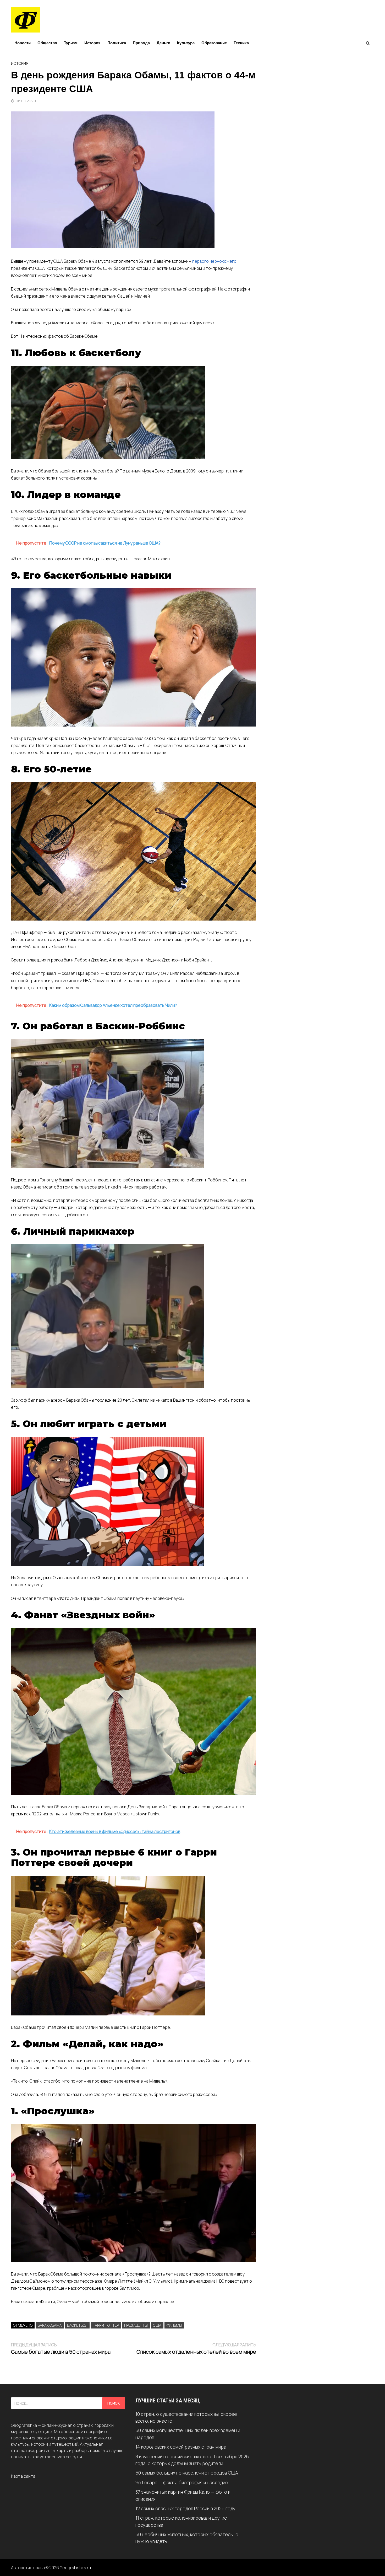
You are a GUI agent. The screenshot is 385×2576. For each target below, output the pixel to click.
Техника (241, 43)
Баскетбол (77, 2325)
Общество (47, 43)
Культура (186, 43)
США (157, 2325)
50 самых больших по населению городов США (187, 2473)
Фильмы (174, 2325)
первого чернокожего (214, 261)
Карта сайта (23, 2476)
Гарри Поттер (106, 2325)
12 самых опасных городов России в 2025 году (185, 2508)
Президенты (136, 2325)
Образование (214, 43)
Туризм (71, 43)
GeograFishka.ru (75, 2568)
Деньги (163, 43)
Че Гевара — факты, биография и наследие (182, 2482)
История (92, 43)
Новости (23, 43)
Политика (117, 43)
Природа (141, 43)
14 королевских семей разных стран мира (181, 2447)
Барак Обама (50, 2325)
